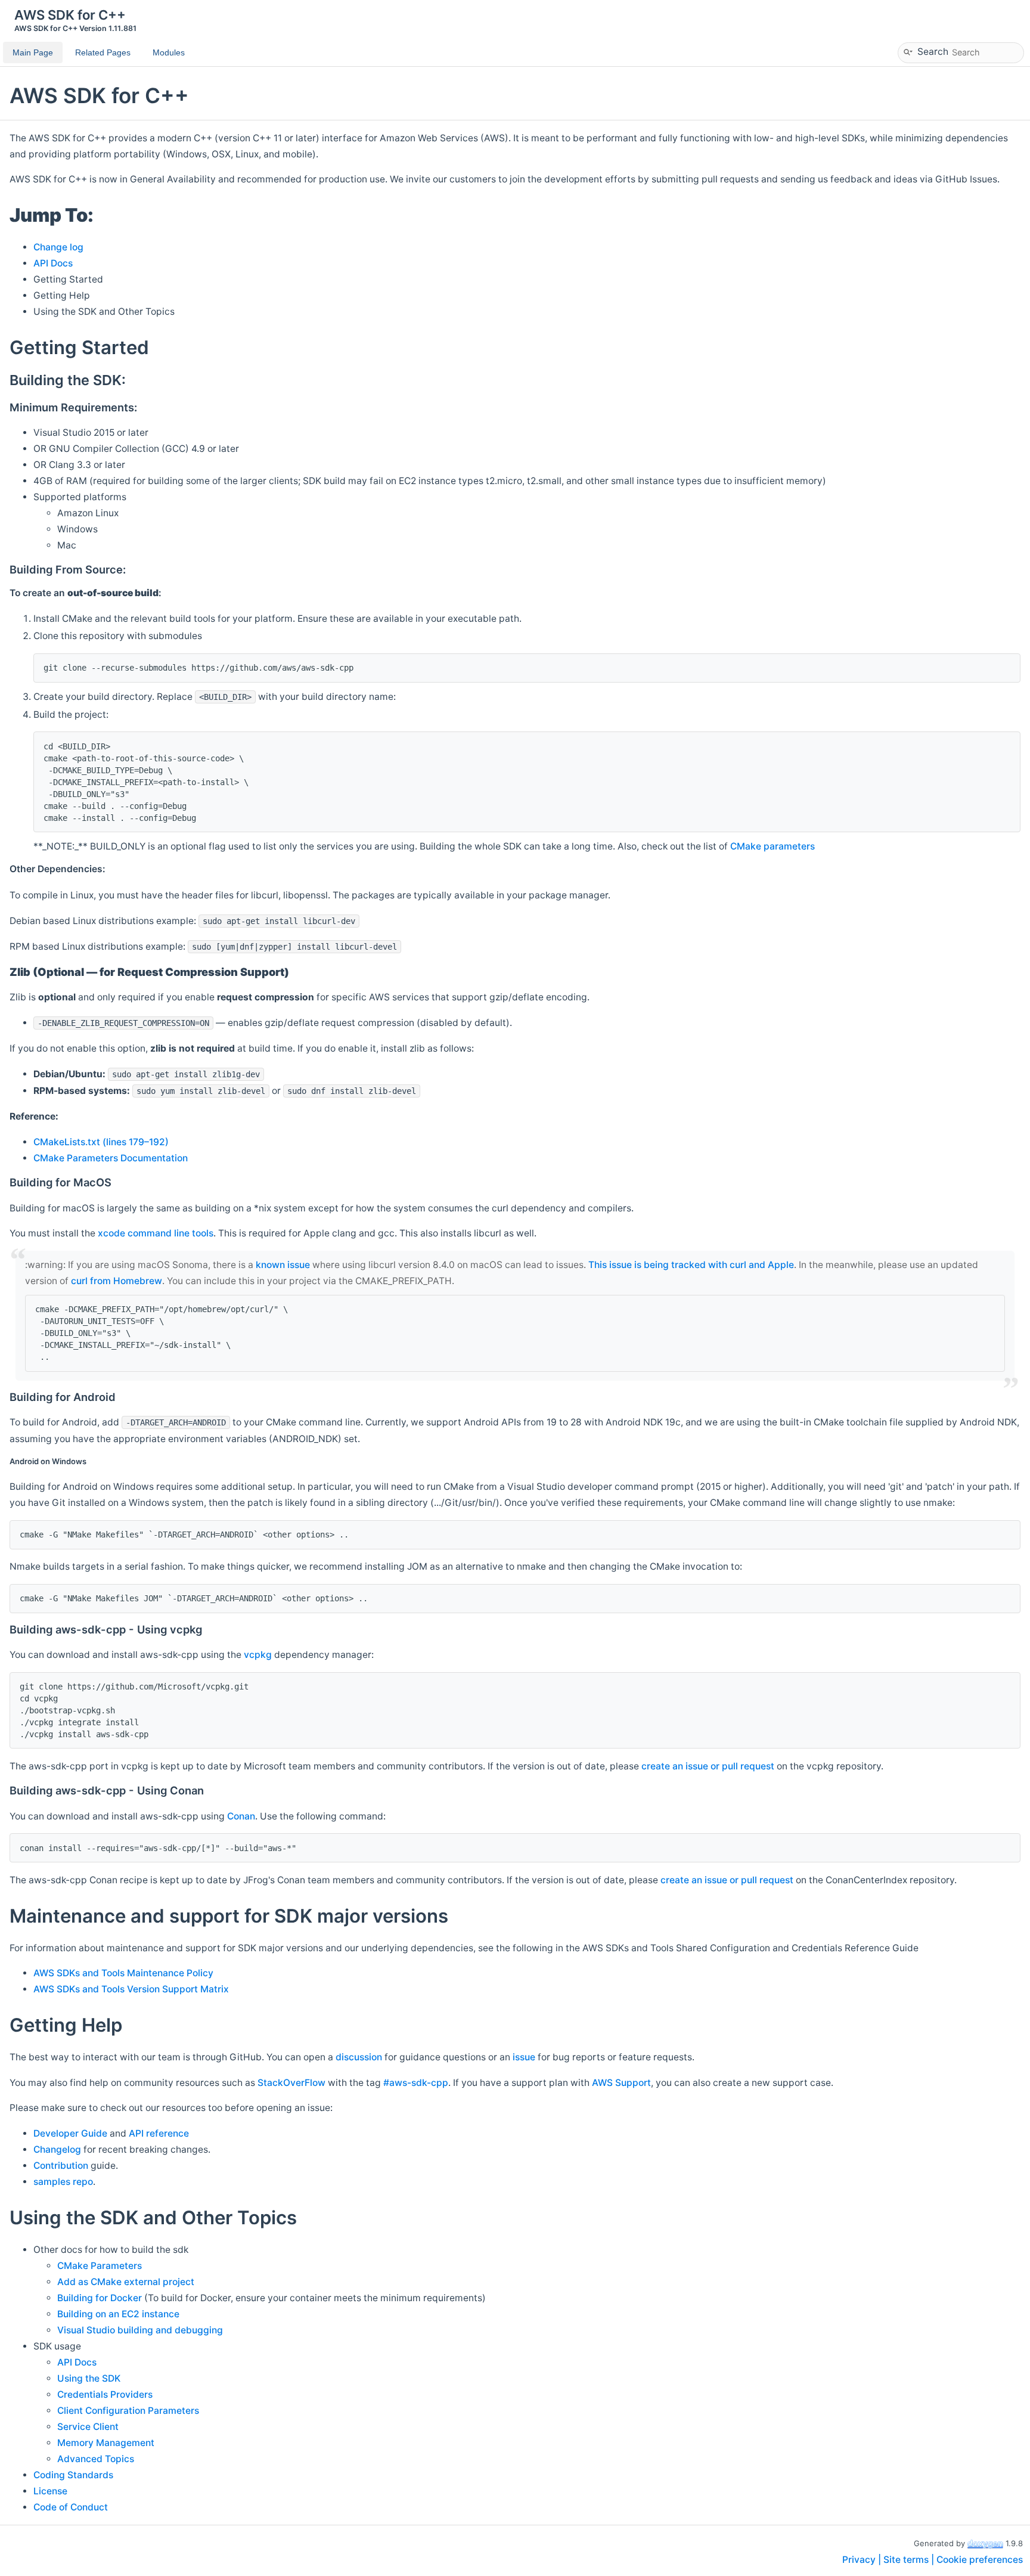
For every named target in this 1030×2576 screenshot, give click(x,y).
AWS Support (621, 2083)
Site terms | (910, 2560)
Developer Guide (70, 2133)
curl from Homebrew (117, 1281)
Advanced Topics (96, 2459)
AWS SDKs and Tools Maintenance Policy (123, 1973)
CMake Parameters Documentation (111, 1158)
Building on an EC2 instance (118, 2314)
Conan (241, 1816)
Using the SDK (89, 2378)
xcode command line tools (156, 1233)
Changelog (57, 2149)
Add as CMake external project (126, 2282)
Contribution (61, 2166)
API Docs (53, 263)
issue (524, 2057)
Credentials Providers (105, 2394)
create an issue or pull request (708, 1766)
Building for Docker (100, 2298)
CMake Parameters (100, 2266)
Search (933, 51)
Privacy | (863, 2560)
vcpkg (258, 1655)
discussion (359, 2057)
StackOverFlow (291, 2083)
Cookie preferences (980, 2560)
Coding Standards (73, 2475)
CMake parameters (772, 846)
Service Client (88, 2427)
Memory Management (106, 2443)
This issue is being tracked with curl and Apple (691, 1265)
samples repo (63, 2182)
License (50, 2491)
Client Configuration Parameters (128, 2411)
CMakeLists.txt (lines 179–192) (101, 1142)
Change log (58, 247)
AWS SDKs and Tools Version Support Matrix (131, 1989)
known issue (283, 1265)
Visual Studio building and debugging (140, 2330)
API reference (159, 2133)
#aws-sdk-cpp (416, 2083)
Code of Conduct (71, 2507)
